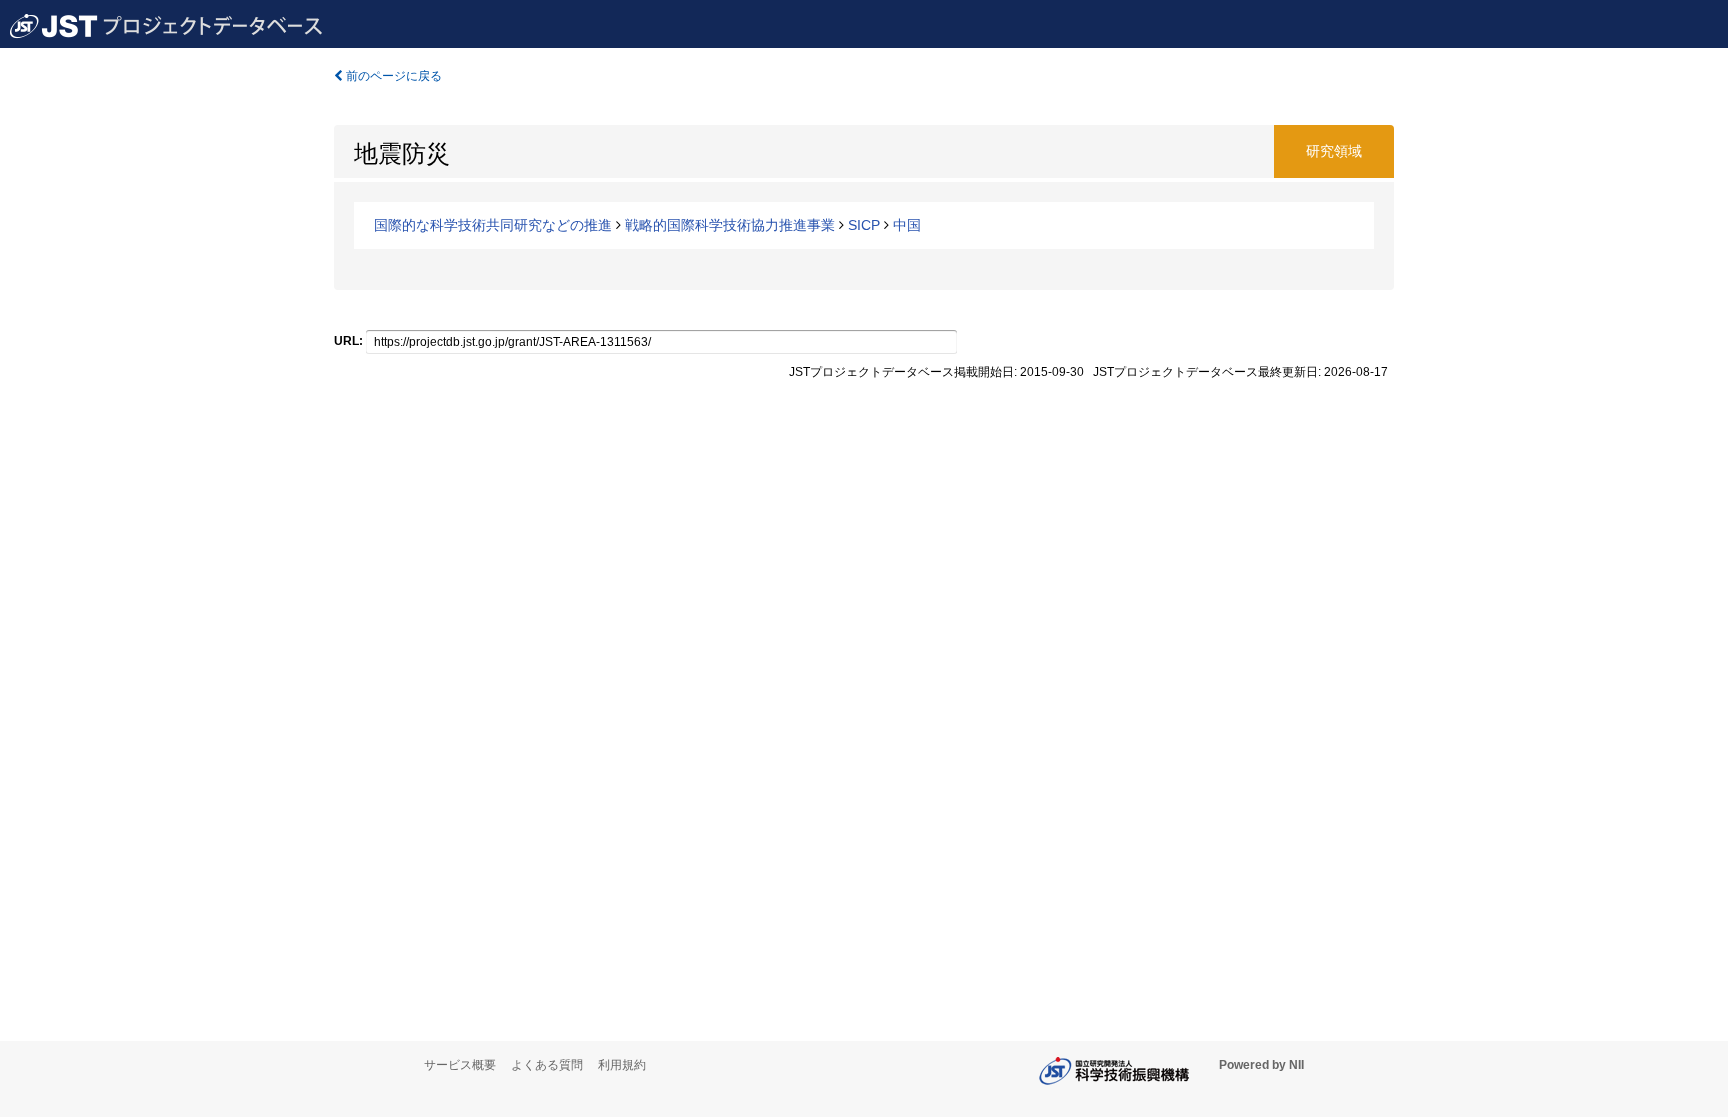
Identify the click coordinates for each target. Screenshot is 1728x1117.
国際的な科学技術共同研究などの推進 (493, 225)
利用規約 (622, 1065)
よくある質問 (547, 1065)
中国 (907, 225)
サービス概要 (460, 1065)
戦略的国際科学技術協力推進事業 (730, 225)
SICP (864, 225)
